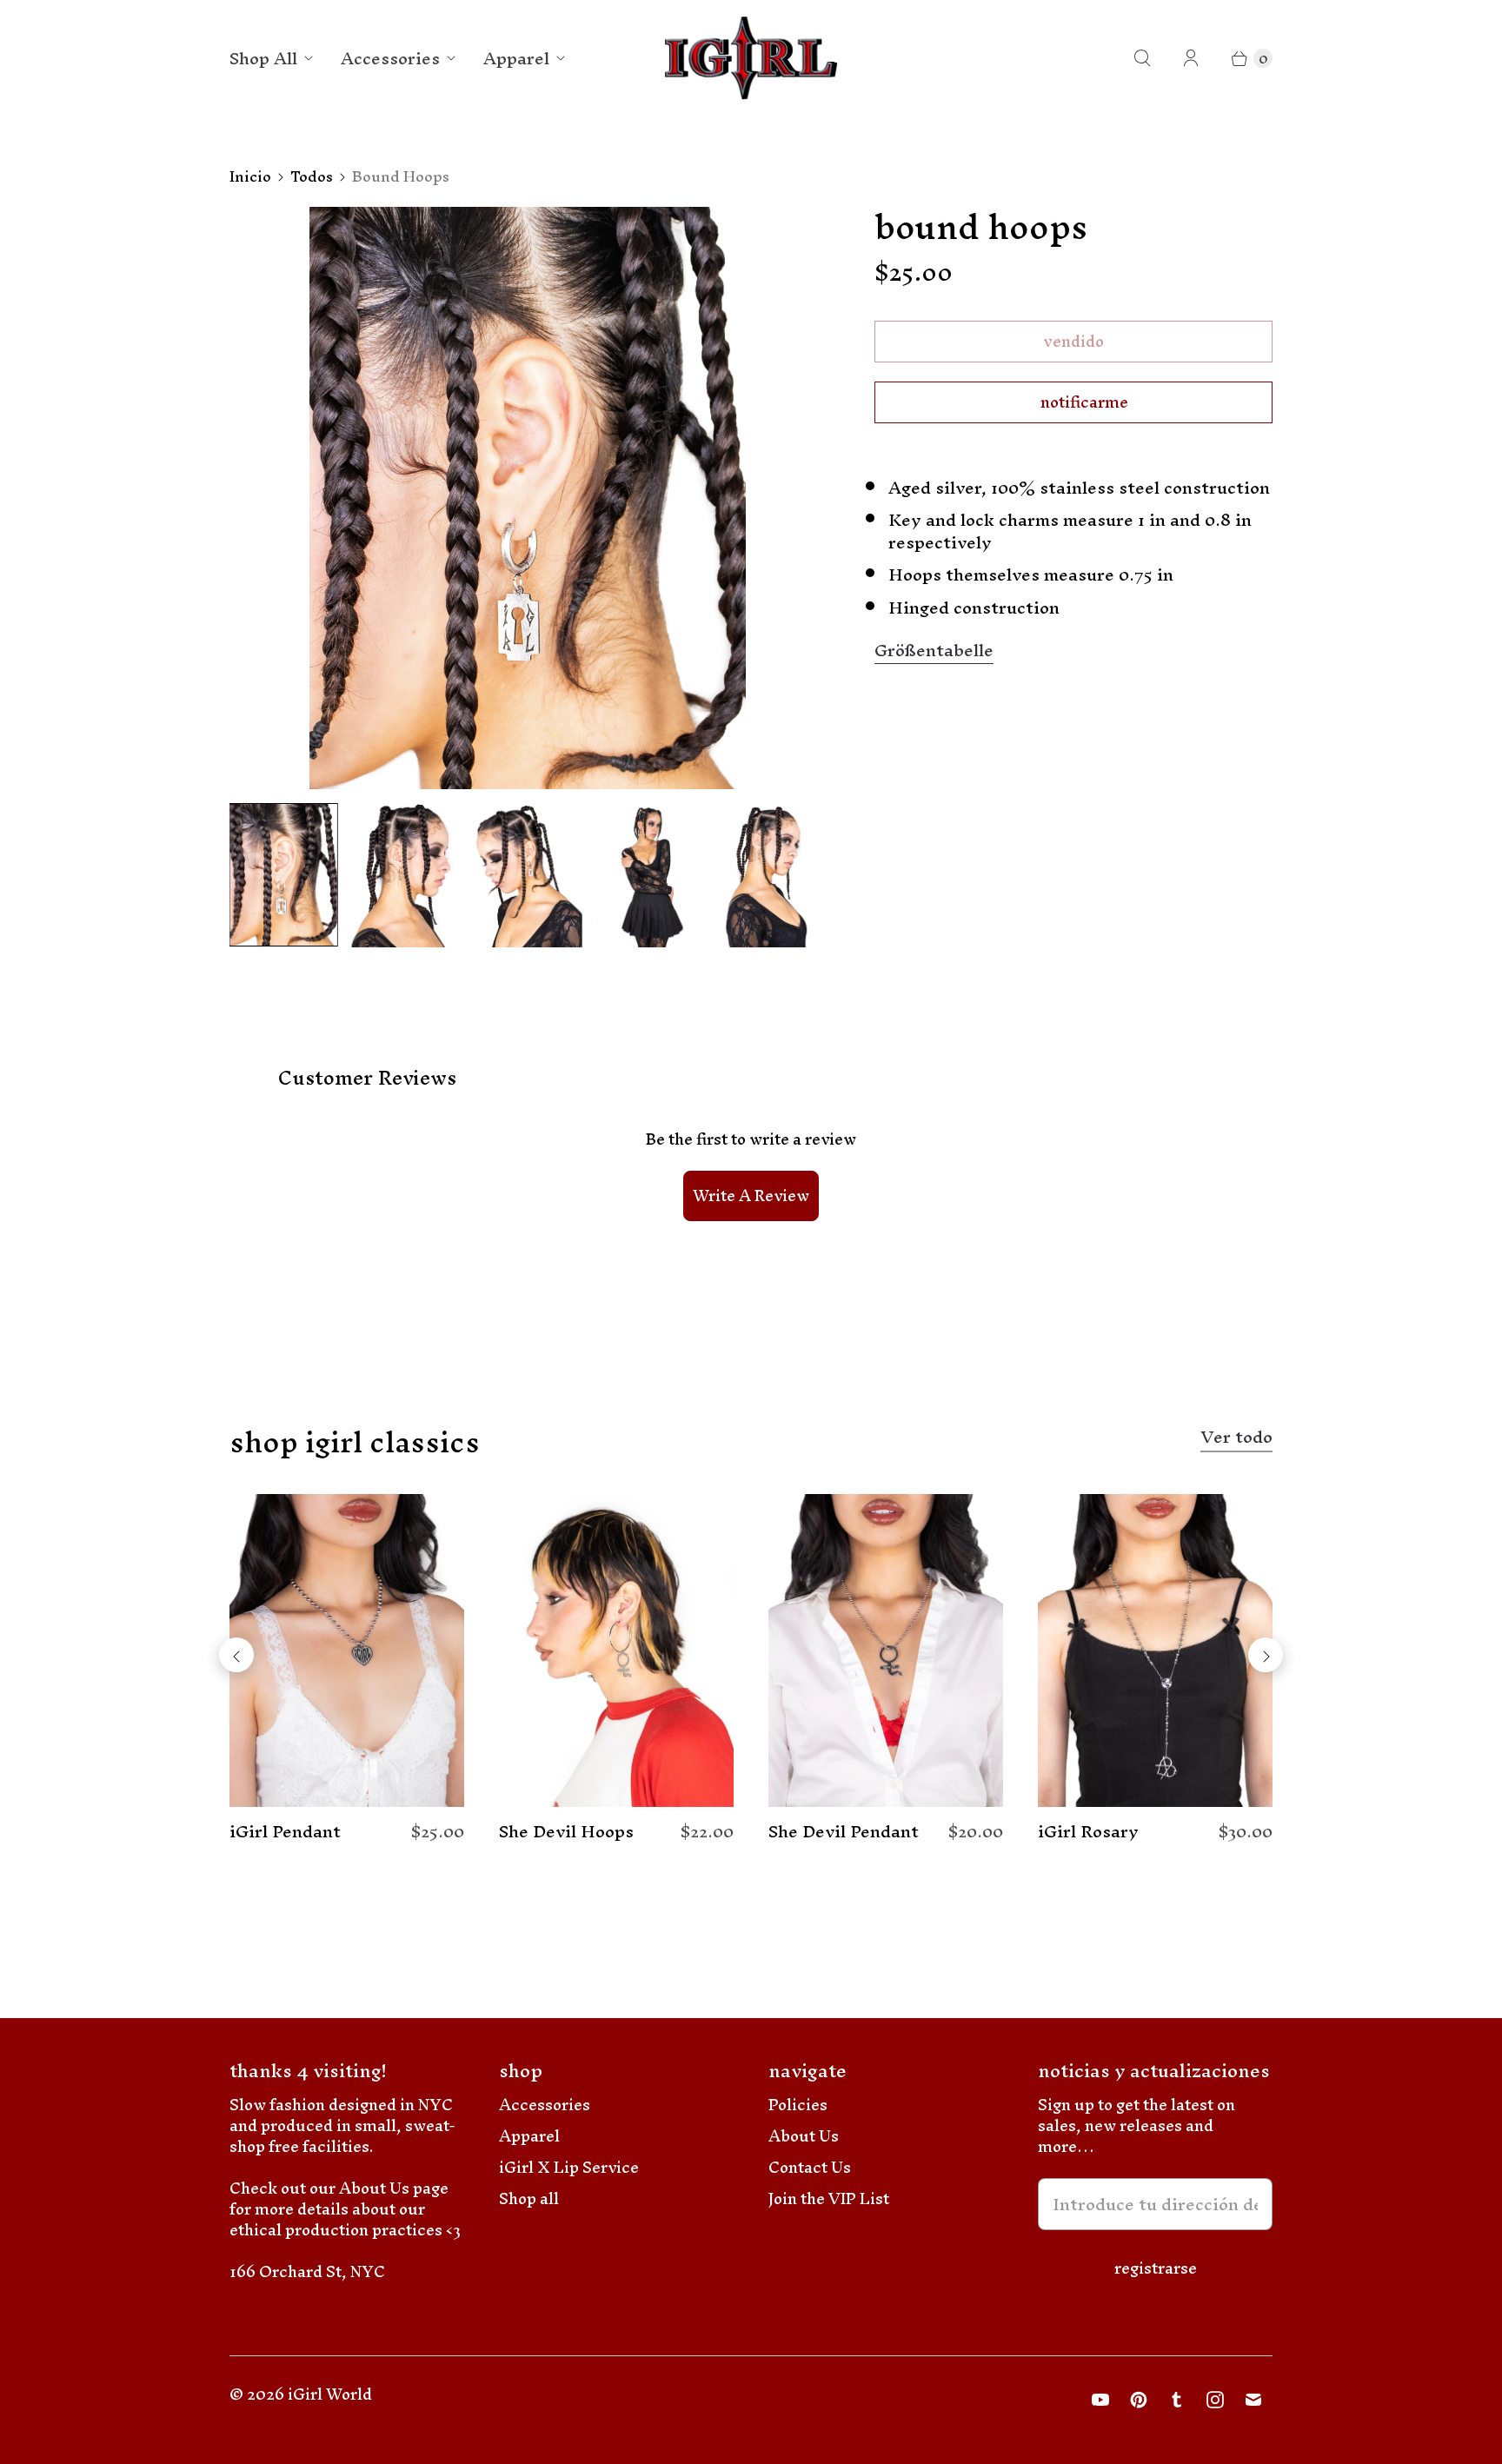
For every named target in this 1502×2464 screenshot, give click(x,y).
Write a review (751, 1195)
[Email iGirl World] (1253, 2400)
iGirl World (330, 2394)
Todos (312, 176)
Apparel (516, 58)
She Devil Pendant (844, 1832)
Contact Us (810, 2167)
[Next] (1266, 1655)
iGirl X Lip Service (569, 2167)
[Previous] (236, 1655)
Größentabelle (934, 651)
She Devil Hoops (566, 1832)
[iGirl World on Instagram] (1215, 2400)
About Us (804, 2136)
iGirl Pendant (285, 1832)
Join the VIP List (829, 2198)
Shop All (263, 58)
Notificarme (1084, 402)
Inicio (250, 176)
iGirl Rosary (1088, 1832)
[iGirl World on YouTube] (1100, 2400)
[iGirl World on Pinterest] (1139, 2400)
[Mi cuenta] (1191, 58)
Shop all (529, 2198)
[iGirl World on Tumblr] (1177, 2400)
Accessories (390, 58)
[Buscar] (1142, 58)
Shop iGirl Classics (355, 1442)
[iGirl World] (751, 59)
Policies (798, 2105)
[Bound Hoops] (528, 498)
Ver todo (1236, 1440)
